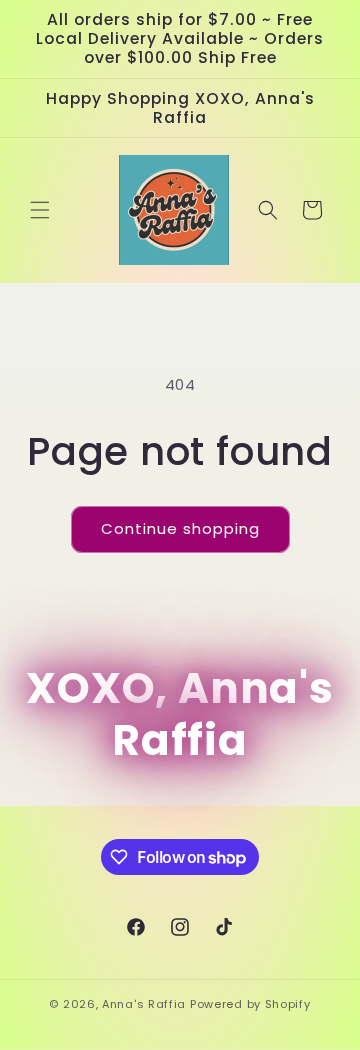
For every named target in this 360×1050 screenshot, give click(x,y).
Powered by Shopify (250, 1004)
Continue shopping (180, 528)
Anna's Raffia (144, 1004)
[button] (40, 210)
